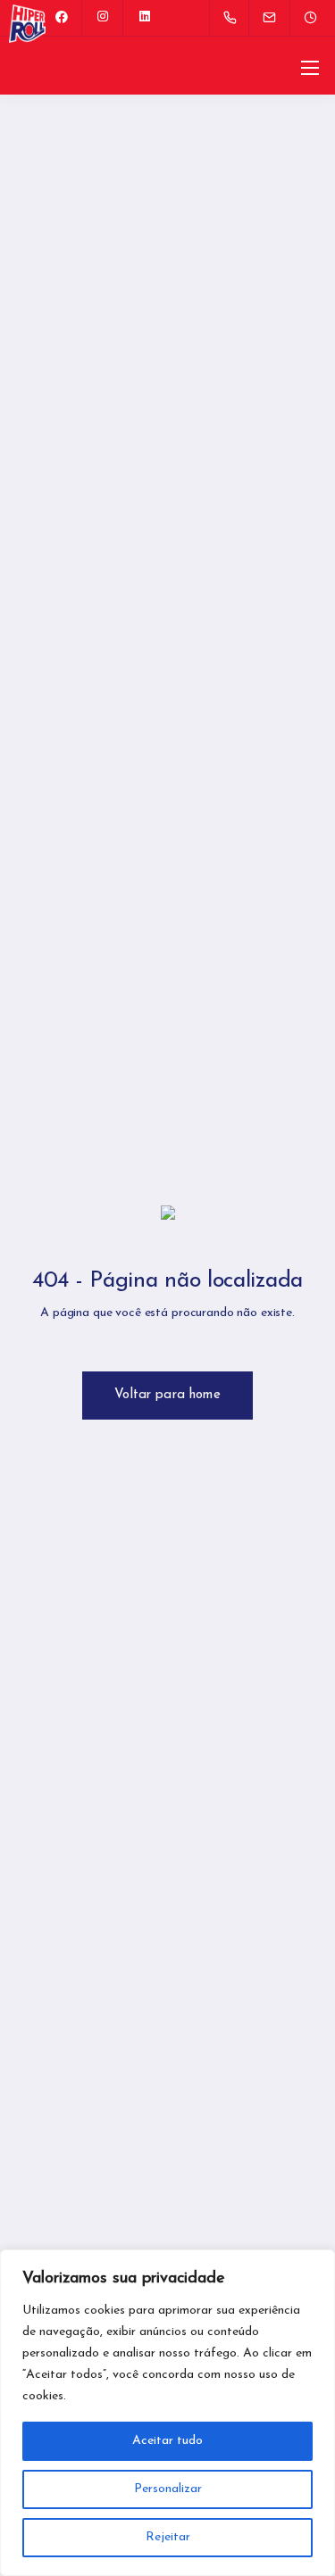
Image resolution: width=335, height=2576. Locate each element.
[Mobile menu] (310, 68)
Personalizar (168, 2489)
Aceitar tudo (167, 2441)
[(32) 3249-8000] (234, 18)
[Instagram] (104, 18)
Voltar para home (167, 1395)
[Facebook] (63, 18)
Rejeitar (168, 2537)
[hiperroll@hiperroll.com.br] (281, 17)
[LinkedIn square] (145, 18)
